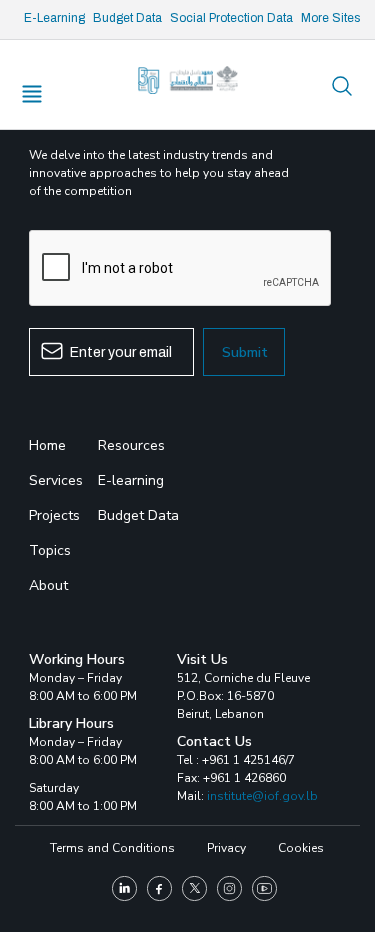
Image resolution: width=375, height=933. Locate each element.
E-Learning (54, 18)
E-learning (131, 480)
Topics (50, 550)
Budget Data (127, 18)
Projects (54, 515)
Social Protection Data (231, 18)
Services (56, 480)
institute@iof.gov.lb (262, 796)
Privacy (226, 848)
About (48, 585)
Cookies (301, 848)
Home (47, 445)
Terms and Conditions (112, 848)
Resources (131, 445)
